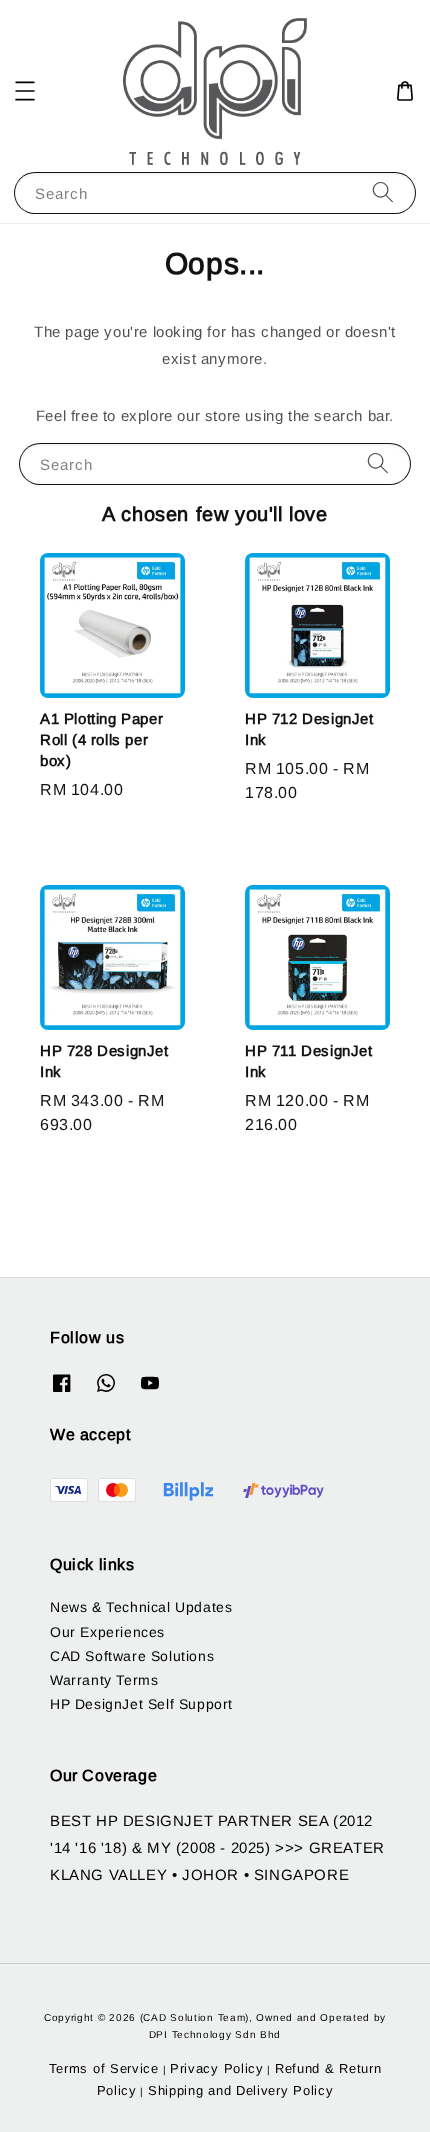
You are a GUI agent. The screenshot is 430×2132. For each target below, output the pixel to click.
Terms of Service (104, 2068)
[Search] (383, 192)
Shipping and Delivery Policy (241, 2090)
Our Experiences (107, 1632)
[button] (25, 91)
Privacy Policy (217, 2068)
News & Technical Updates (141, 1607)
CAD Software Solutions (132, 1656)
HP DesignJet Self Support (141, 1704)
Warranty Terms (104, 1680)
